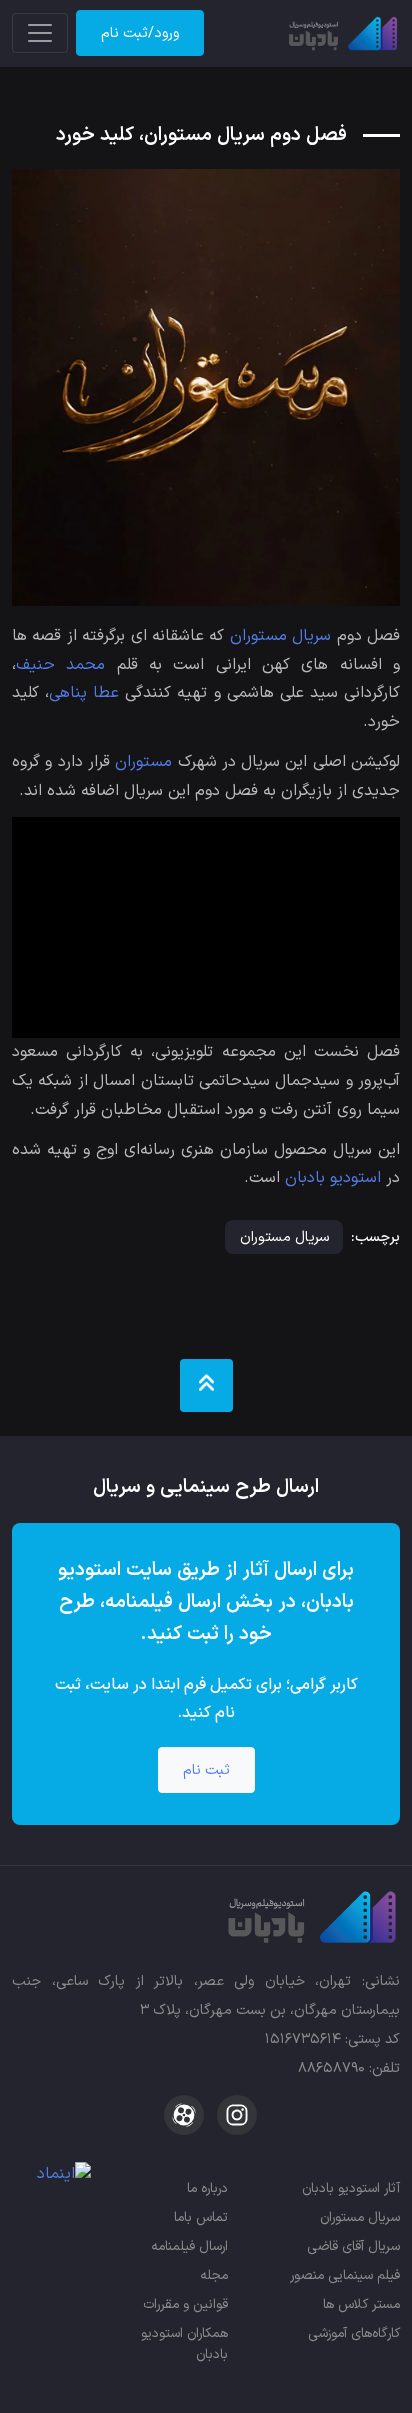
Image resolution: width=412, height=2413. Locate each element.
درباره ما (207, 2188)
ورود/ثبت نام (140, 33)
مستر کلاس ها (361, 2304)
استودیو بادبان (333, 1178)
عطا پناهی (84, 693)
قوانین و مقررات (185, 2304)
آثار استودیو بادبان (351, 2188)
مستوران (143, 762)
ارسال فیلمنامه (189, 2246)
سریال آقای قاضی (353, 2246)
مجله (214, 2275)
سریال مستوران (280, 636)
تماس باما (201, 2217)
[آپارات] (184, 2114)
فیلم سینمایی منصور (345, 2275)
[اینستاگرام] (234, 2114)
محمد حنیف (60, 665)
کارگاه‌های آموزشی (354, 2333)
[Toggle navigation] (40, 33)
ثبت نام (206, 1770)
